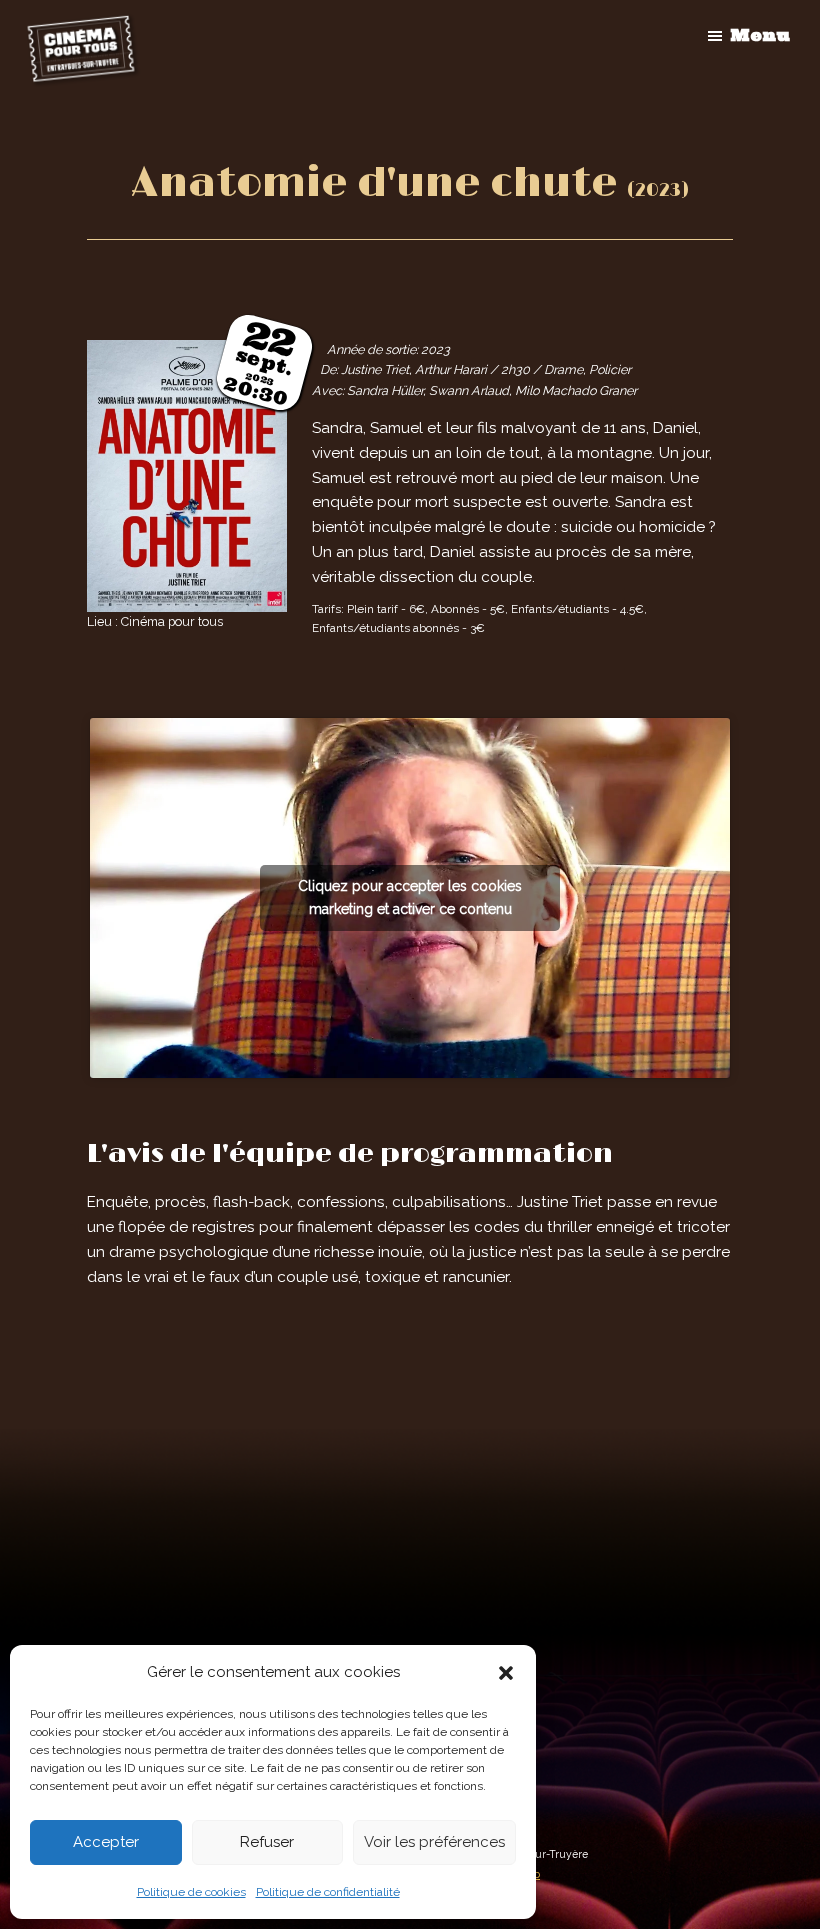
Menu (760, 35)
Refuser (267, 1842)
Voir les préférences (434, 1842)
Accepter (106, 1842)
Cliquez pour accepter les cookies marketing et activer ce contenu (410, 897)
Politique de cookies (191, 1892)
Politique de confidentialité (328, 1892)
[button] (506, 1673)
